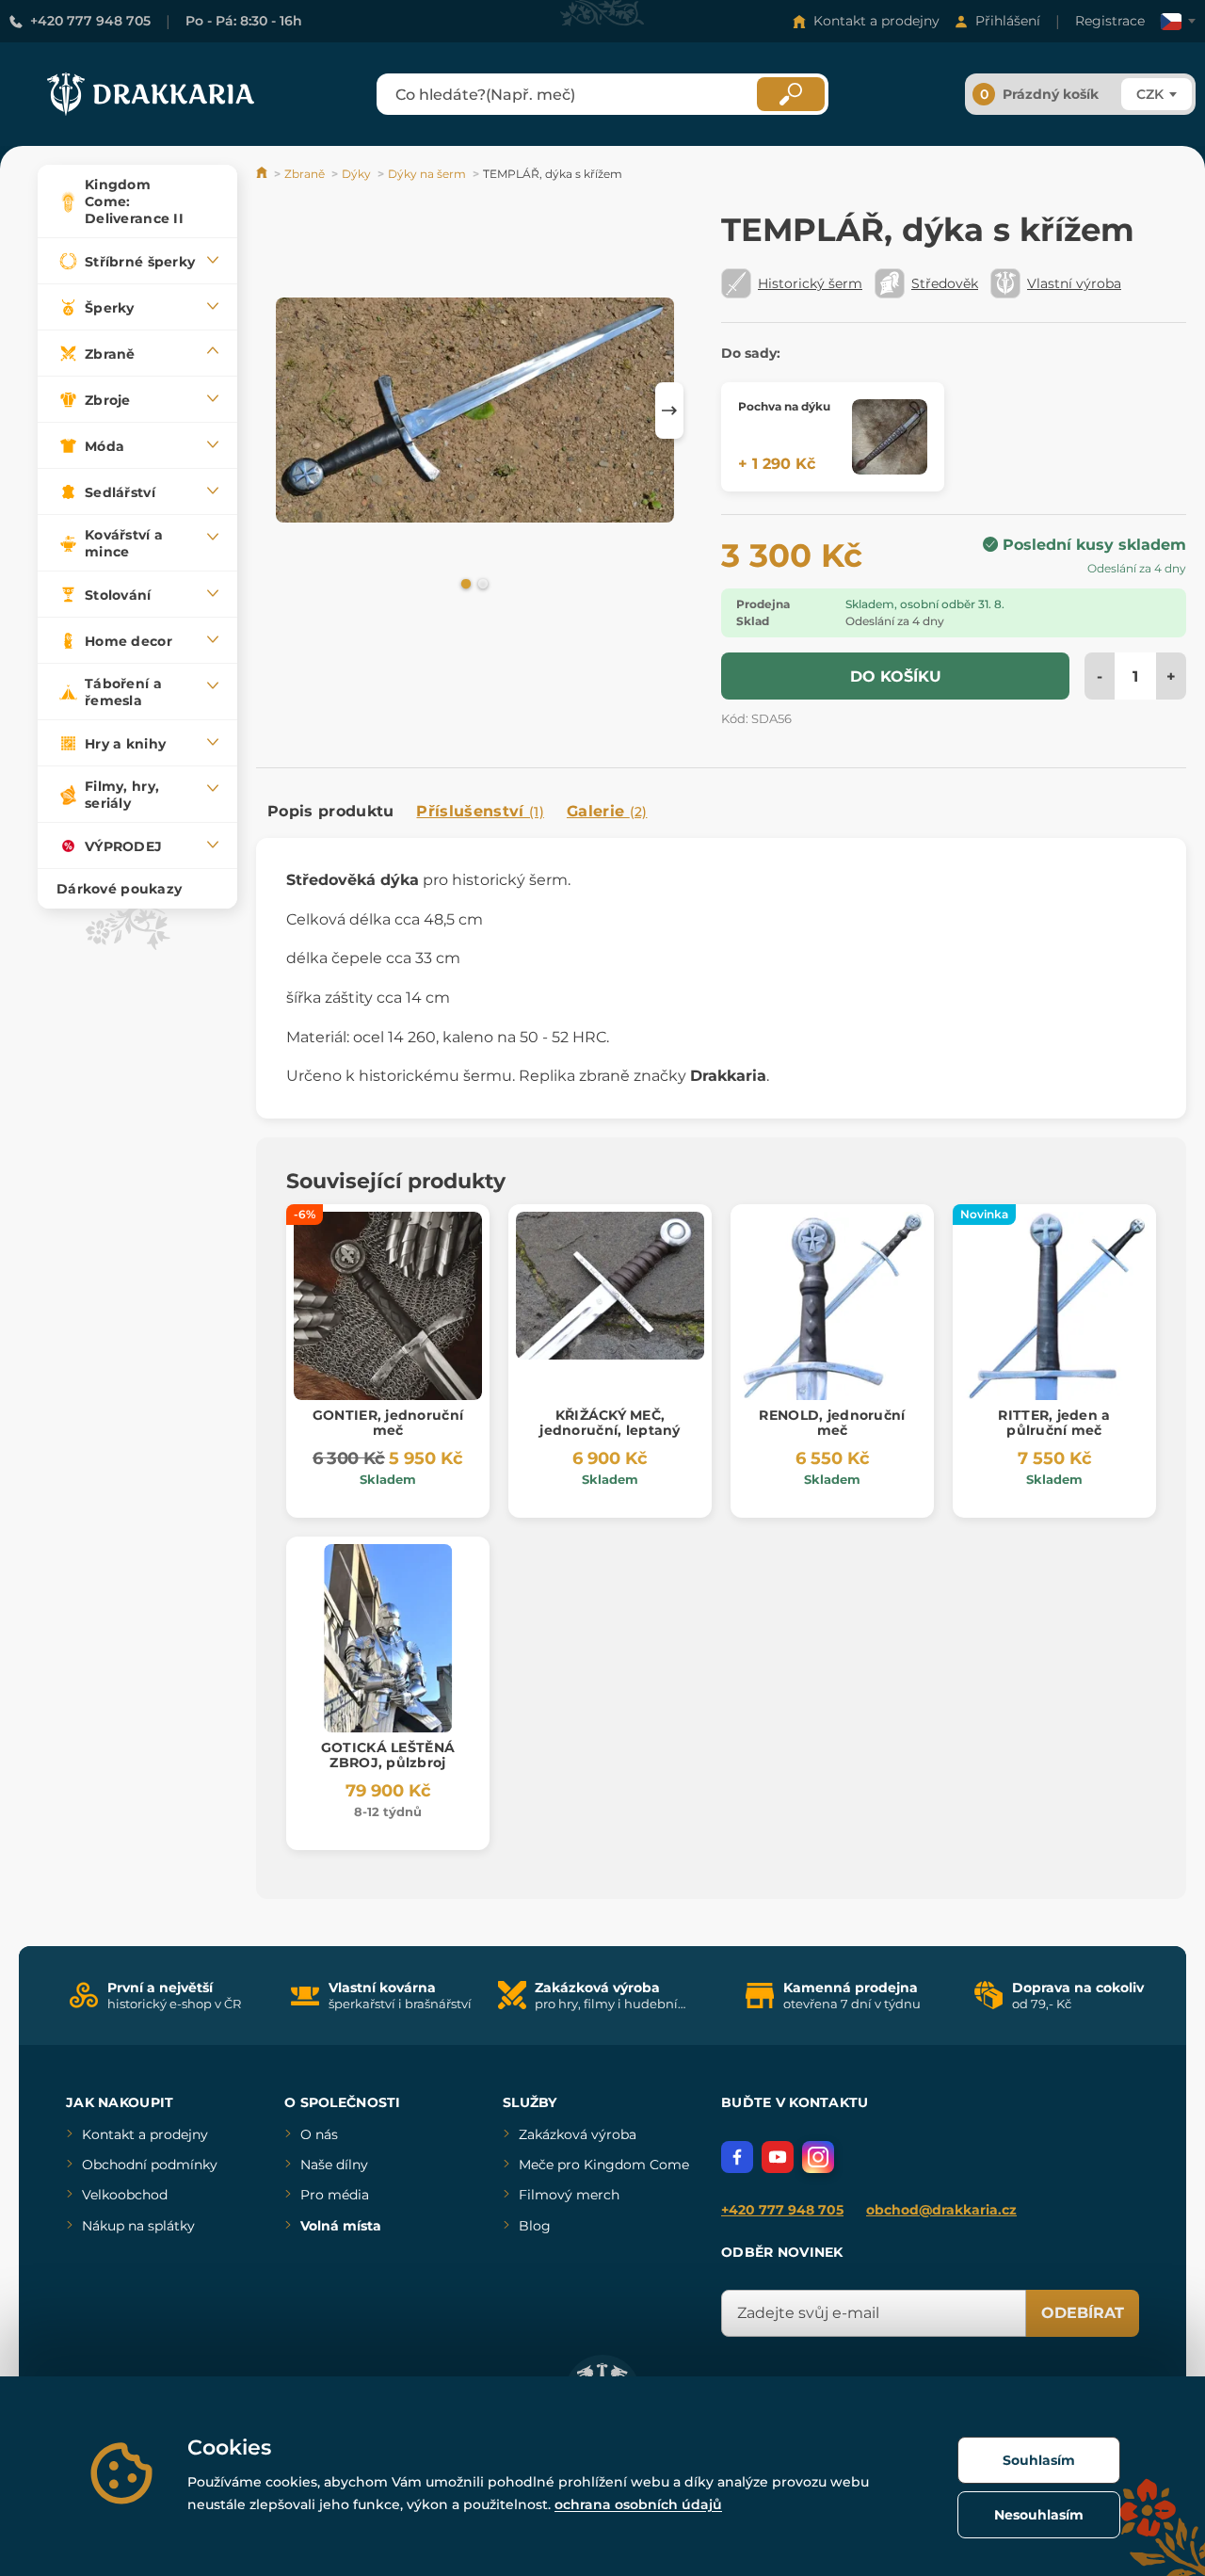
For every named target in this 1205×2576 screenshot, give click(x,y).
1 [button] (464, 583)
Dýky (356, 174)
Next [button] (669, 411)
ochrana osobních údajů (638, 2504)
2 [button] (481, 583)
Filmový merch (569, 2195)
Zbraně (305, 174)
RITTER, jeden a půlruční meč (1054, 1423)
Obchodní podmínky (150, 2165)
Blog (535, 2226)
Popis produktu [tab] (330, 811)
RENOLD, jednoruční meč (832, 1423)
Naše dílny (334, 2165)
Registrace (1110, 21)
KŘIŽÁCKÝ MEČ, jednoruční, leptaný (610, 1423)
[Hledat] (791, 94)
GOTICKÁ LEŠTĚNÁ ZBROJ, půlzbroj (388, 1755)
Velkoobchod (125, 2195)
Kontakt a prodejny (876, 21)
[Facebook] (737, 2157)
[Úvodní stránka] (263, 174)
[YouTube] (778, 2157)
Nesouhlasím (1039, 2515)
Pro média (335, 2195)
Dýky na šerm (427, 174)
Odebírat (1083, 2313)
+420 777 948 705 (90, 21)
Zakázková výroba (578, 2134)
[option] (475, 410)
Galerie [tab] (607, 811)
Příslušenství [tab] (480, 811)
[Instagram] (818, 2157)
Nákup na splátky (138, 2226)
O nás (319, 2134)
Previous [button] (280, 411)
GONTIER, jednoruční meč (388, 1423)
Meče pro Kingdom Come (604, 2165)
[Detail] (890, 437)
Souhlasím (1039, 2460)
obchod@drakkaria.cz (941, 2210)
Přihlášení (1008, 21)
